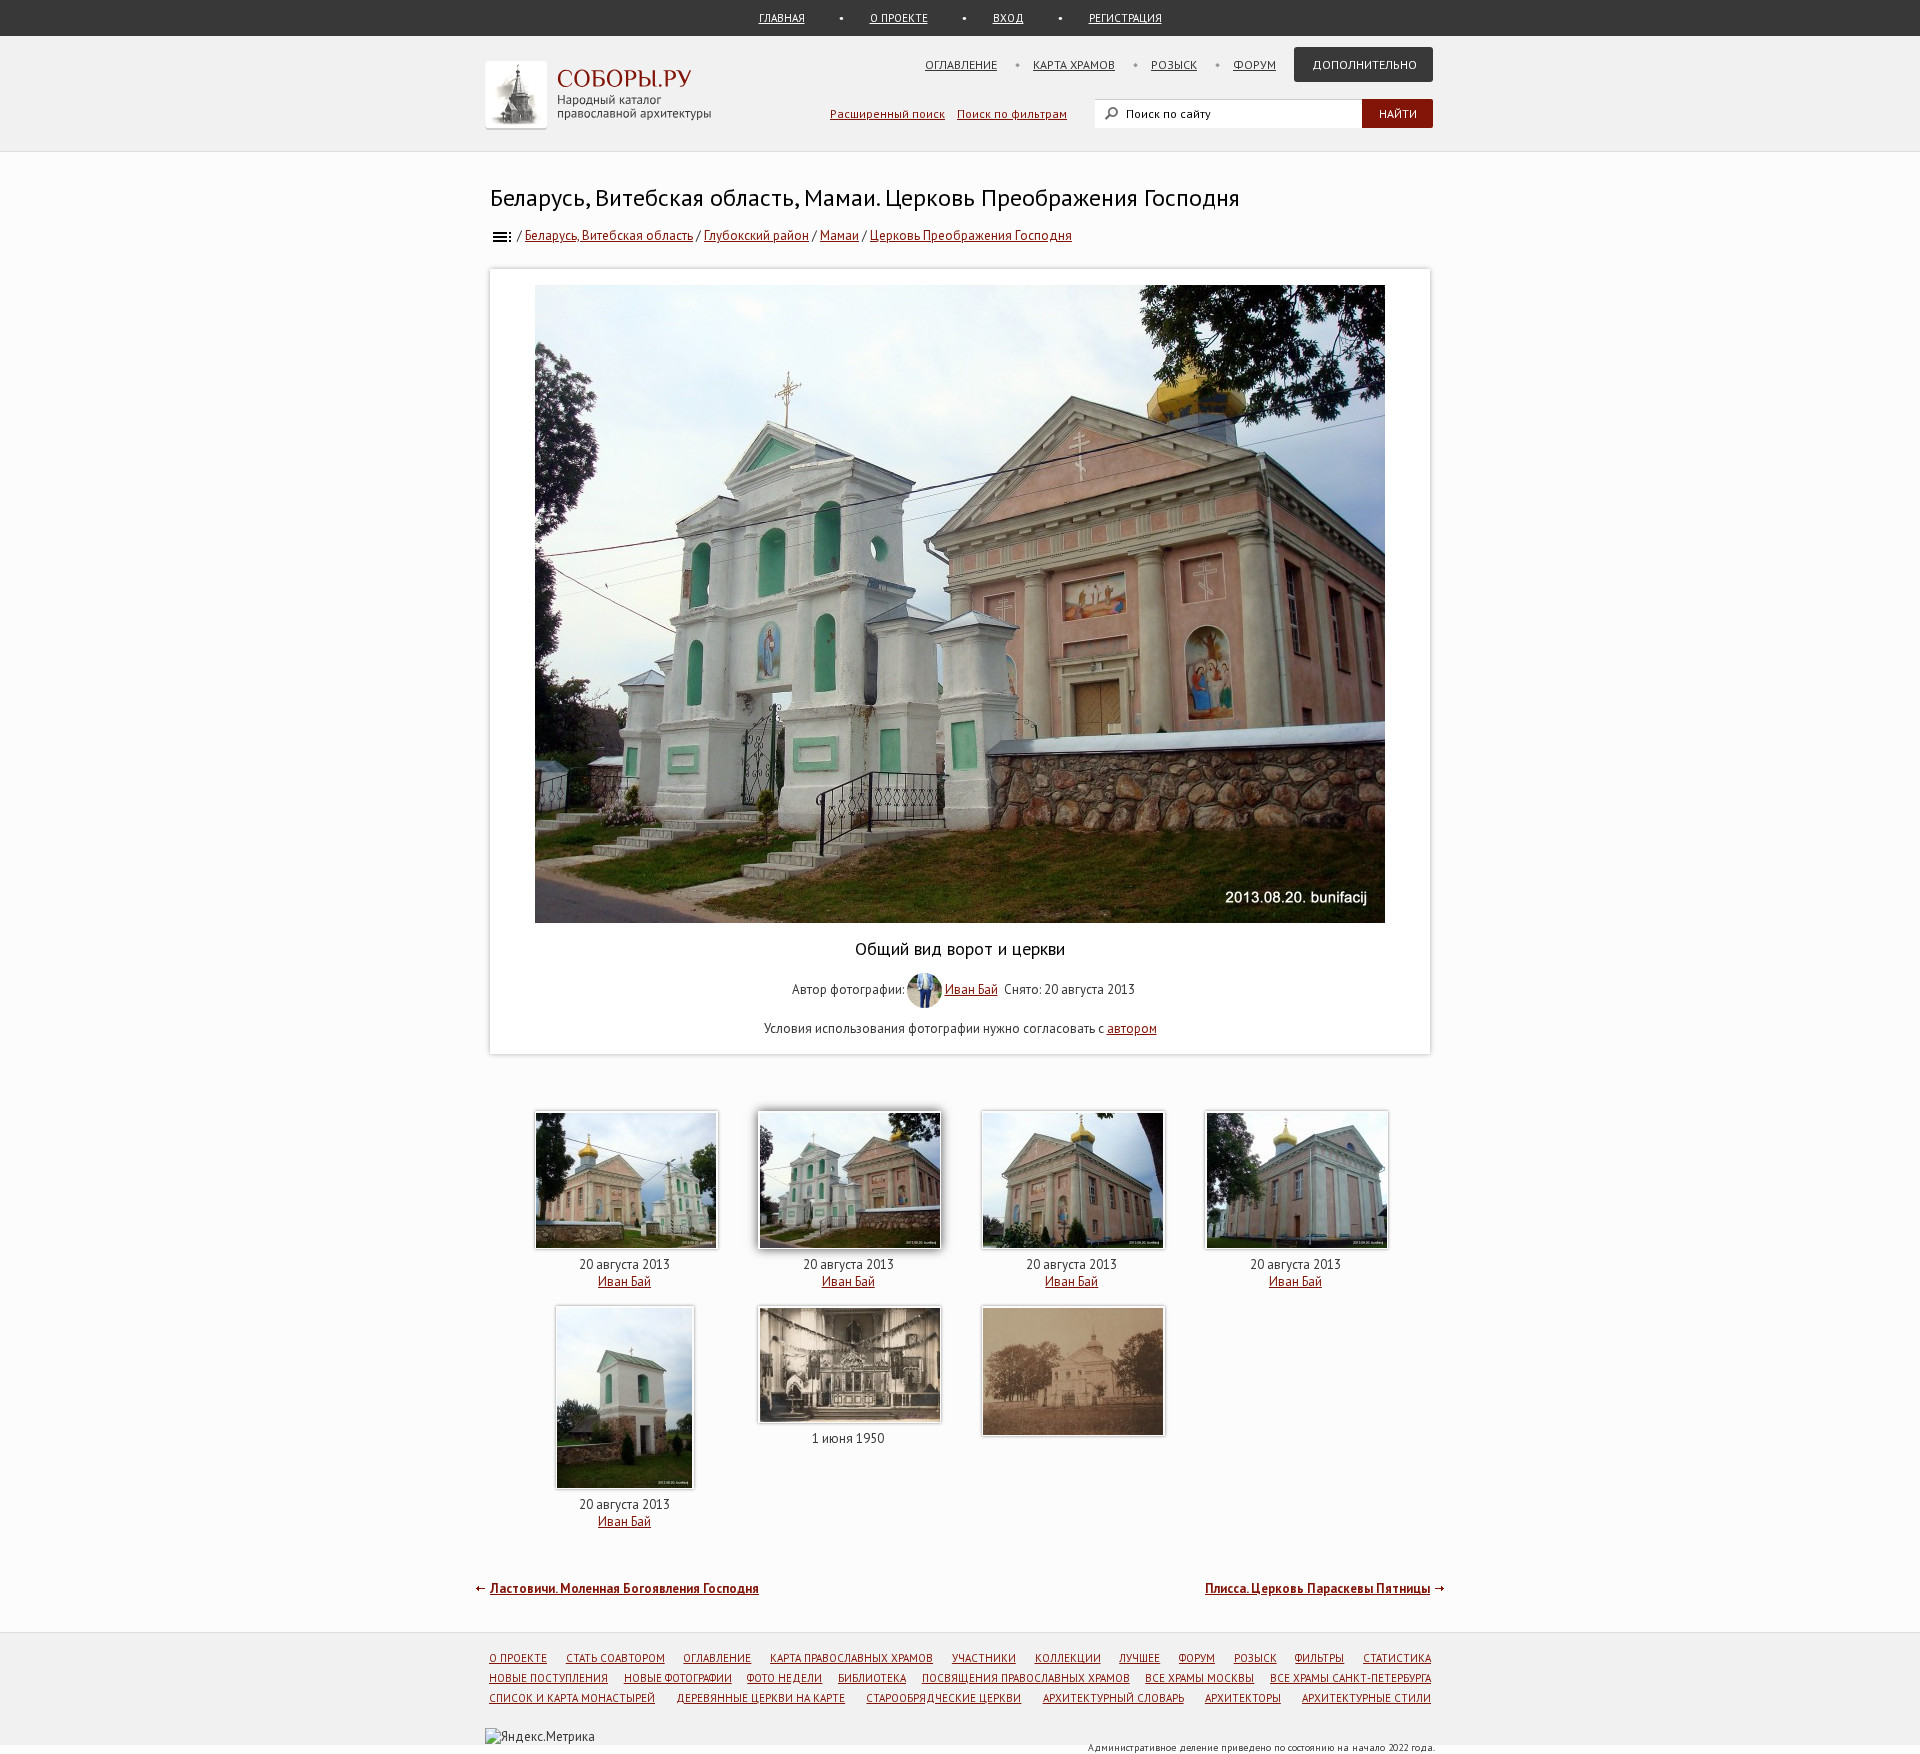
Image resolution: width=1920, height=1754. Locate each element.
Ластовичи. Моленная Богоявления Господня (624, 1588)
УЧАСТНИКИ (984, 1658)
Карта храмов (1074, 64)
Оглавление (961, 64)
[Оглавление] (502, 235)
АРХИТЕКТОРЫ (1243, 1698)
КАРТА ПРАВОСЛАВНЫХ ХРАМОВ (851, 1658)
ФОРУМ (1197, 1658)
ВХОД (1008, 18)
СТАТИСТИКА (1397, 1658)
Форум (1254, 64)
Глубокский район (756, 235)
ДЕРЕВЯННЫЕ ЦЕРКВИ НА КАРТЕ (760, 1698)
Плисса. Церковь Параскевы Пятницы (1317, 1588)
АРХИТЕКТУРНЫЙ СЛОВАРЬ (1113, 1698)
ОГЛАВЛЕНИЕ (717, 1658)
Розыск (1174, 64)
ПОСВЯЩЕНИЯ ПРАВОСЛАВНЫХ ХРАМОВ (1026, 1678)
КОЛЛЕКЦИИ (1068, 1658)
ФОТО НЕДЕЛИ (784, 1678)
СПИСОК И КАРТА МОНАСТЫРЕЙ (572, 1698)
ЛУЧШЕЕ (1139, 1658)
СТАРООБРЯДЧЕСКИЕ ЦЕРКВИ (943, 1698)
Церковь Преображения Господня (971, 235)
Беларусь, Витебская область (609, 235)
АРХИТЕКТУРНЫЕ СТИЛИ (1366, 1698)
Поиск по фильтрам (1012, 113)
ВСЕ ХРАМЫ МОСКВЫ (1199, 1678)
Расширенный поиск (887, 113)
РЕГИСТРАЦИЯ (1125, 18)
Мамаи (839, 235)
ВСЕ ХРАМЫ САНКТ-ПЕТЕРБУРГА (1350, 1678)
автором (1132, 1028)
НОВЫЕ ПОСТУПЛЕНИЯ (548, 1678)
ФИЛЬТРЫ (1319, 1658)
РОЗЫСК (1255, 1658)
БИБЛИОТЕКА (872, 1678)
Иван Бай (971, 989)
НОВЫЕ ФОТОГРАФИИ (678, 1678)
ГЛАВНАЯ (782, 18)
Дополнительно (1364, 64)
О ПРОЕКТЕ (899, 18)
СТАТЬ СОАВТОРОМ (615, 1658)
